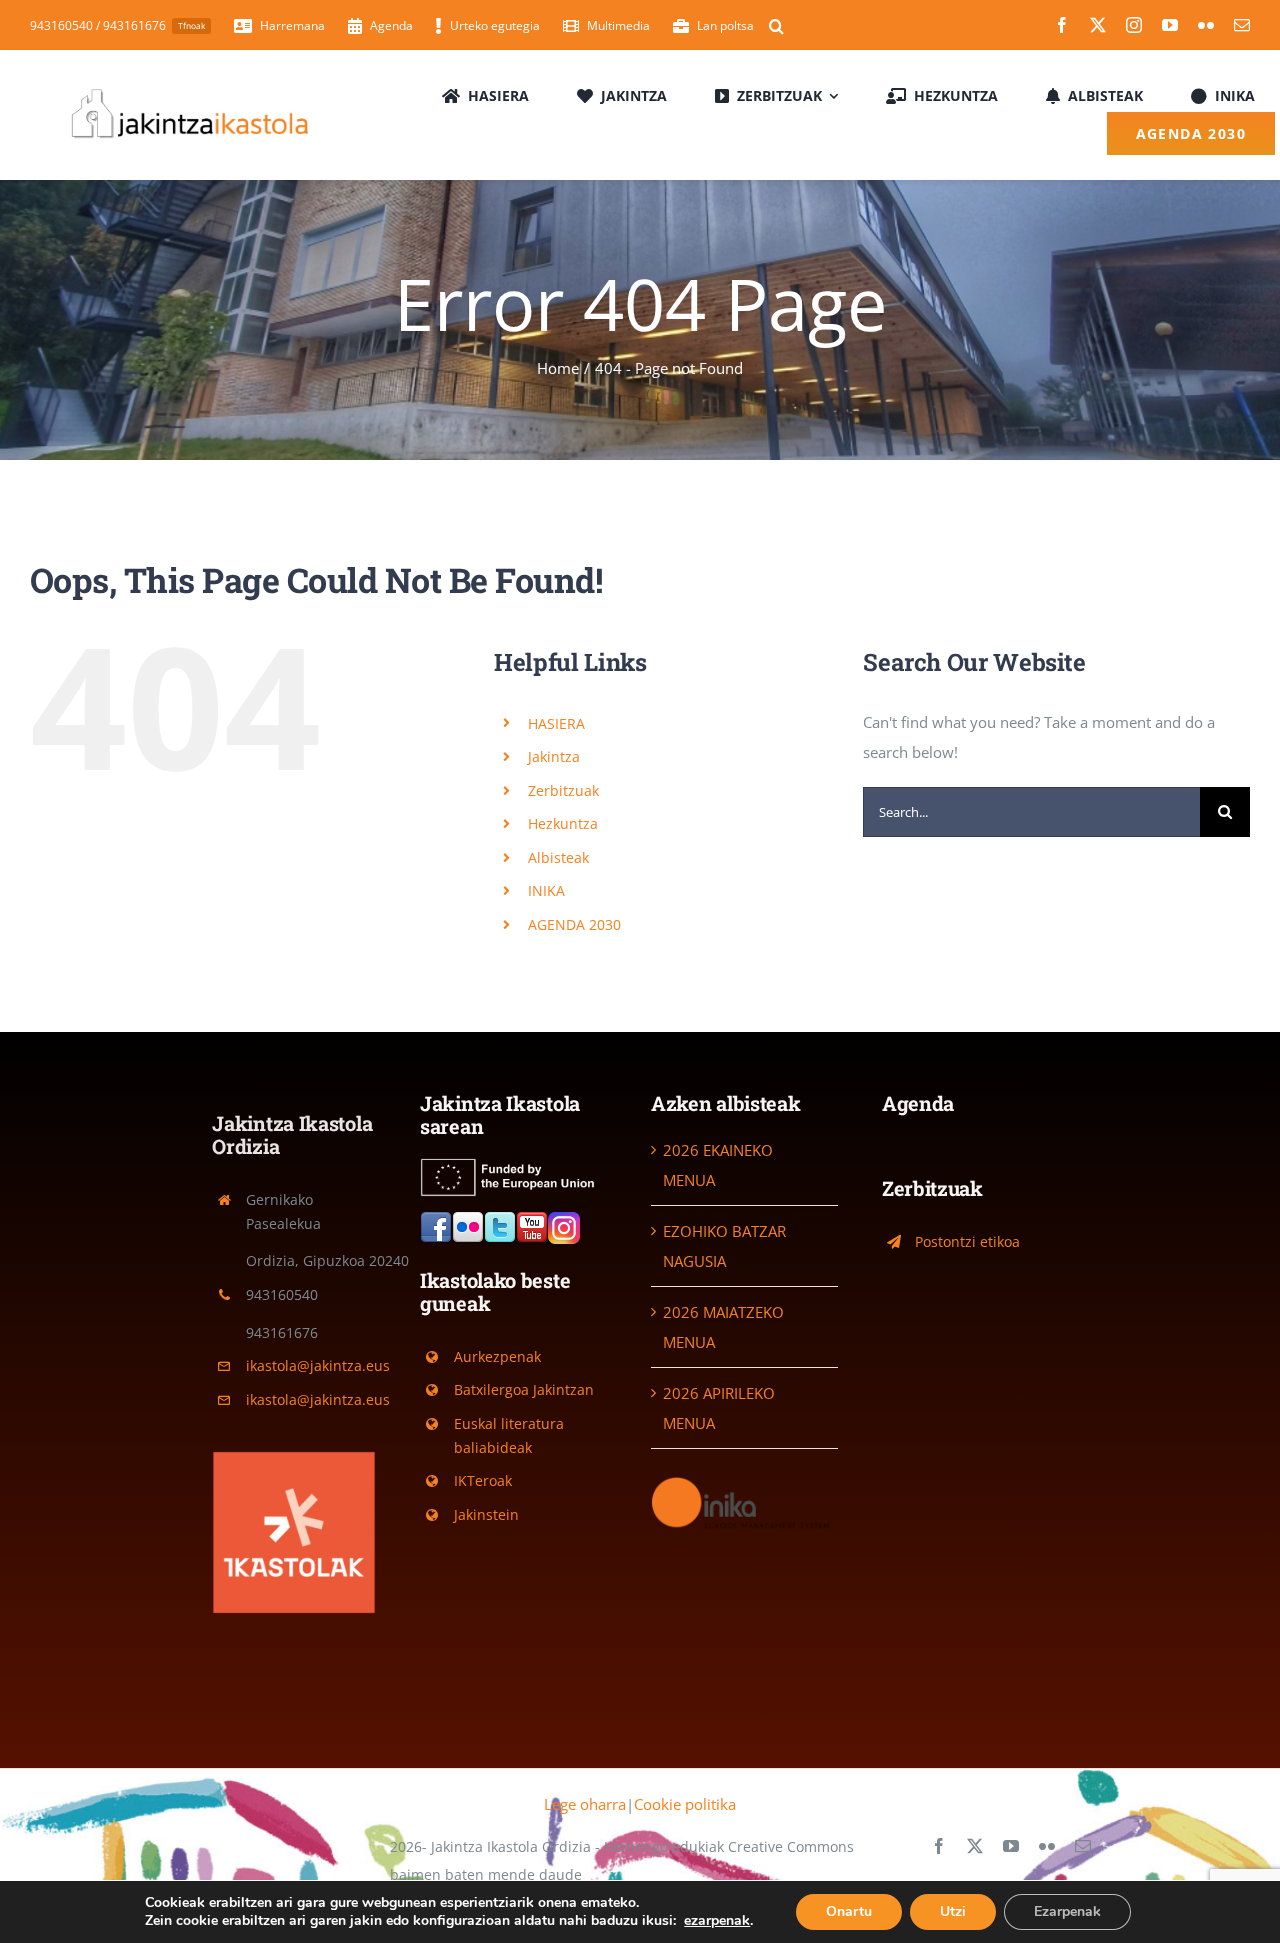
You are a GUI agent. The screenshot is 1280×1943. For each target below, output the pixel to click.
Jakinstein (486, 1514)
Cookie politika (685, 1804)
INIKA (546, 890)
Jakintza (554, 756)
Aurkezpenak (497, 1356)
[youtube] (1170, 25)
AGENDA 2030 (574, 924)
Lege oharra (585, 1804)
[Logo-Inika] (744, 1481)
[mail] (1242, 25)
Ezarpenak (1067, 1911)
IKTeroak (483, 1480)
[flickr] (1206, 25)
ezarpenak (717, 1921)
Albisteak (558, 857)
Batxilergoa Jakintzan (524, 1389)
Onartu (849, 1911)
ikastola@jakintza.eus (318, 1365)
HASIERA (556, 723)
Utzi (953, 1911)
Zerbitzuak (563, 790)
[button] (776, 26)
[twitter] (1098, 25)
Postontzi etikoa (967, 1241)
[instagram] (1134, 25)
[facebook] (1062, 25)
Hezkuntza (563, 823)
